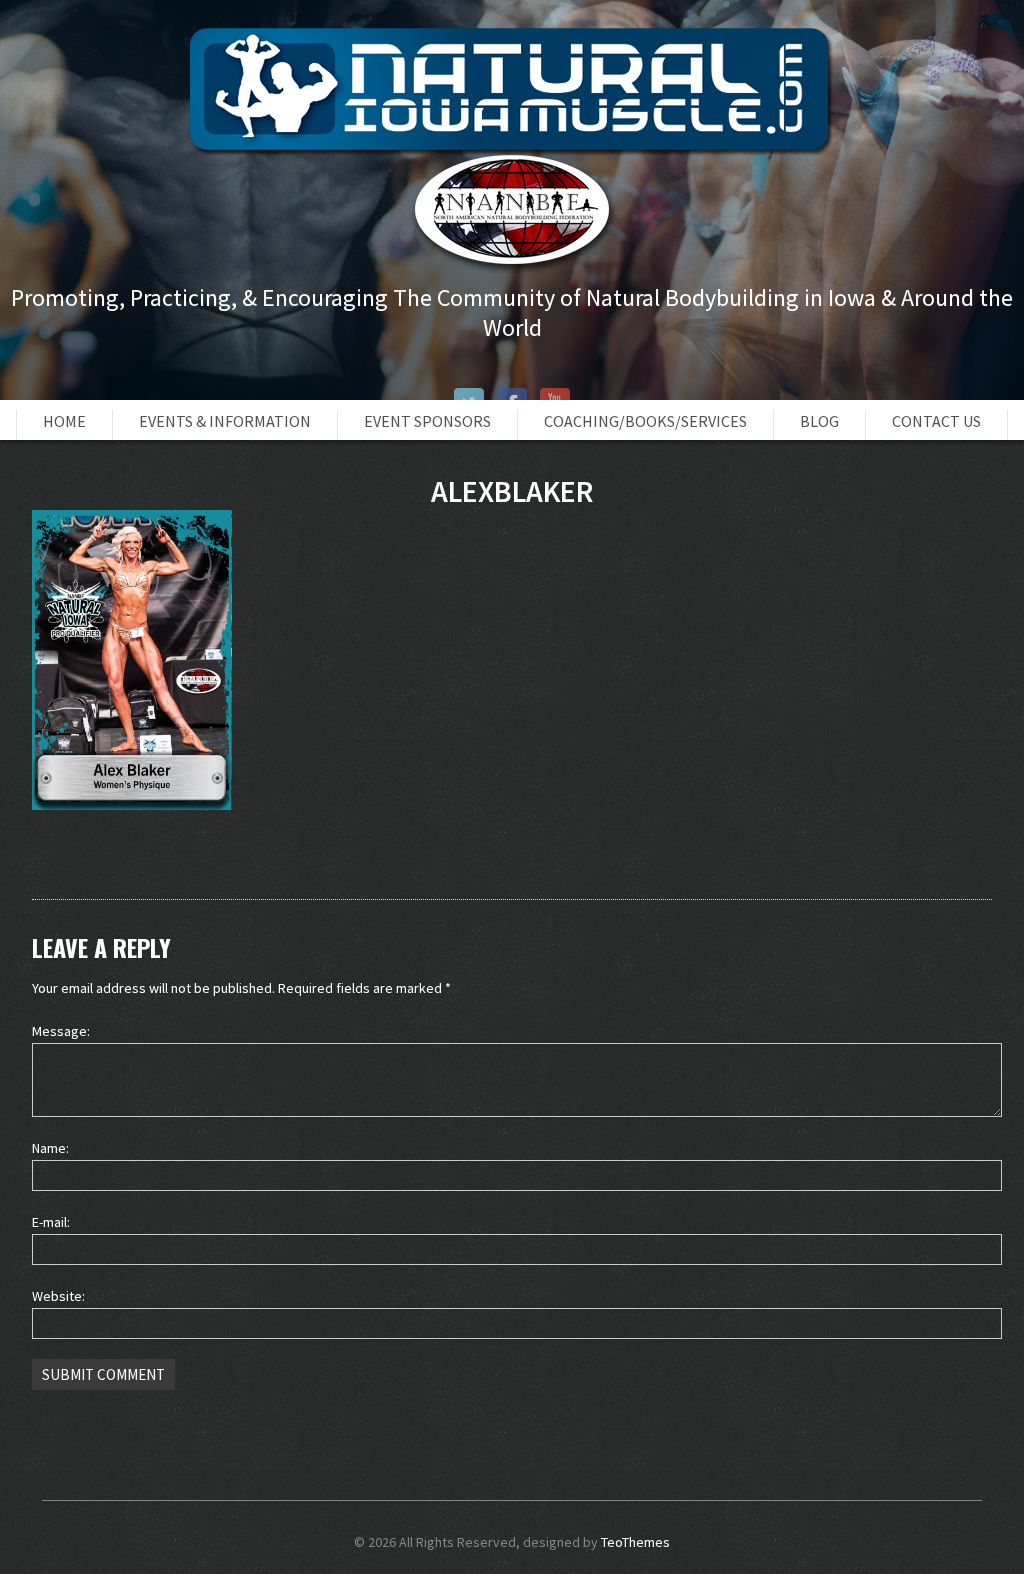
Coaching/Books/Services (645, 421)
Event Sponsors (427, 421)
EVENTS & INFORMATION (225, 421)
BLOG (819, 421)
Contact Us (936, 421)
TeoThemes (635, 1542)
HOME (64, 421)
